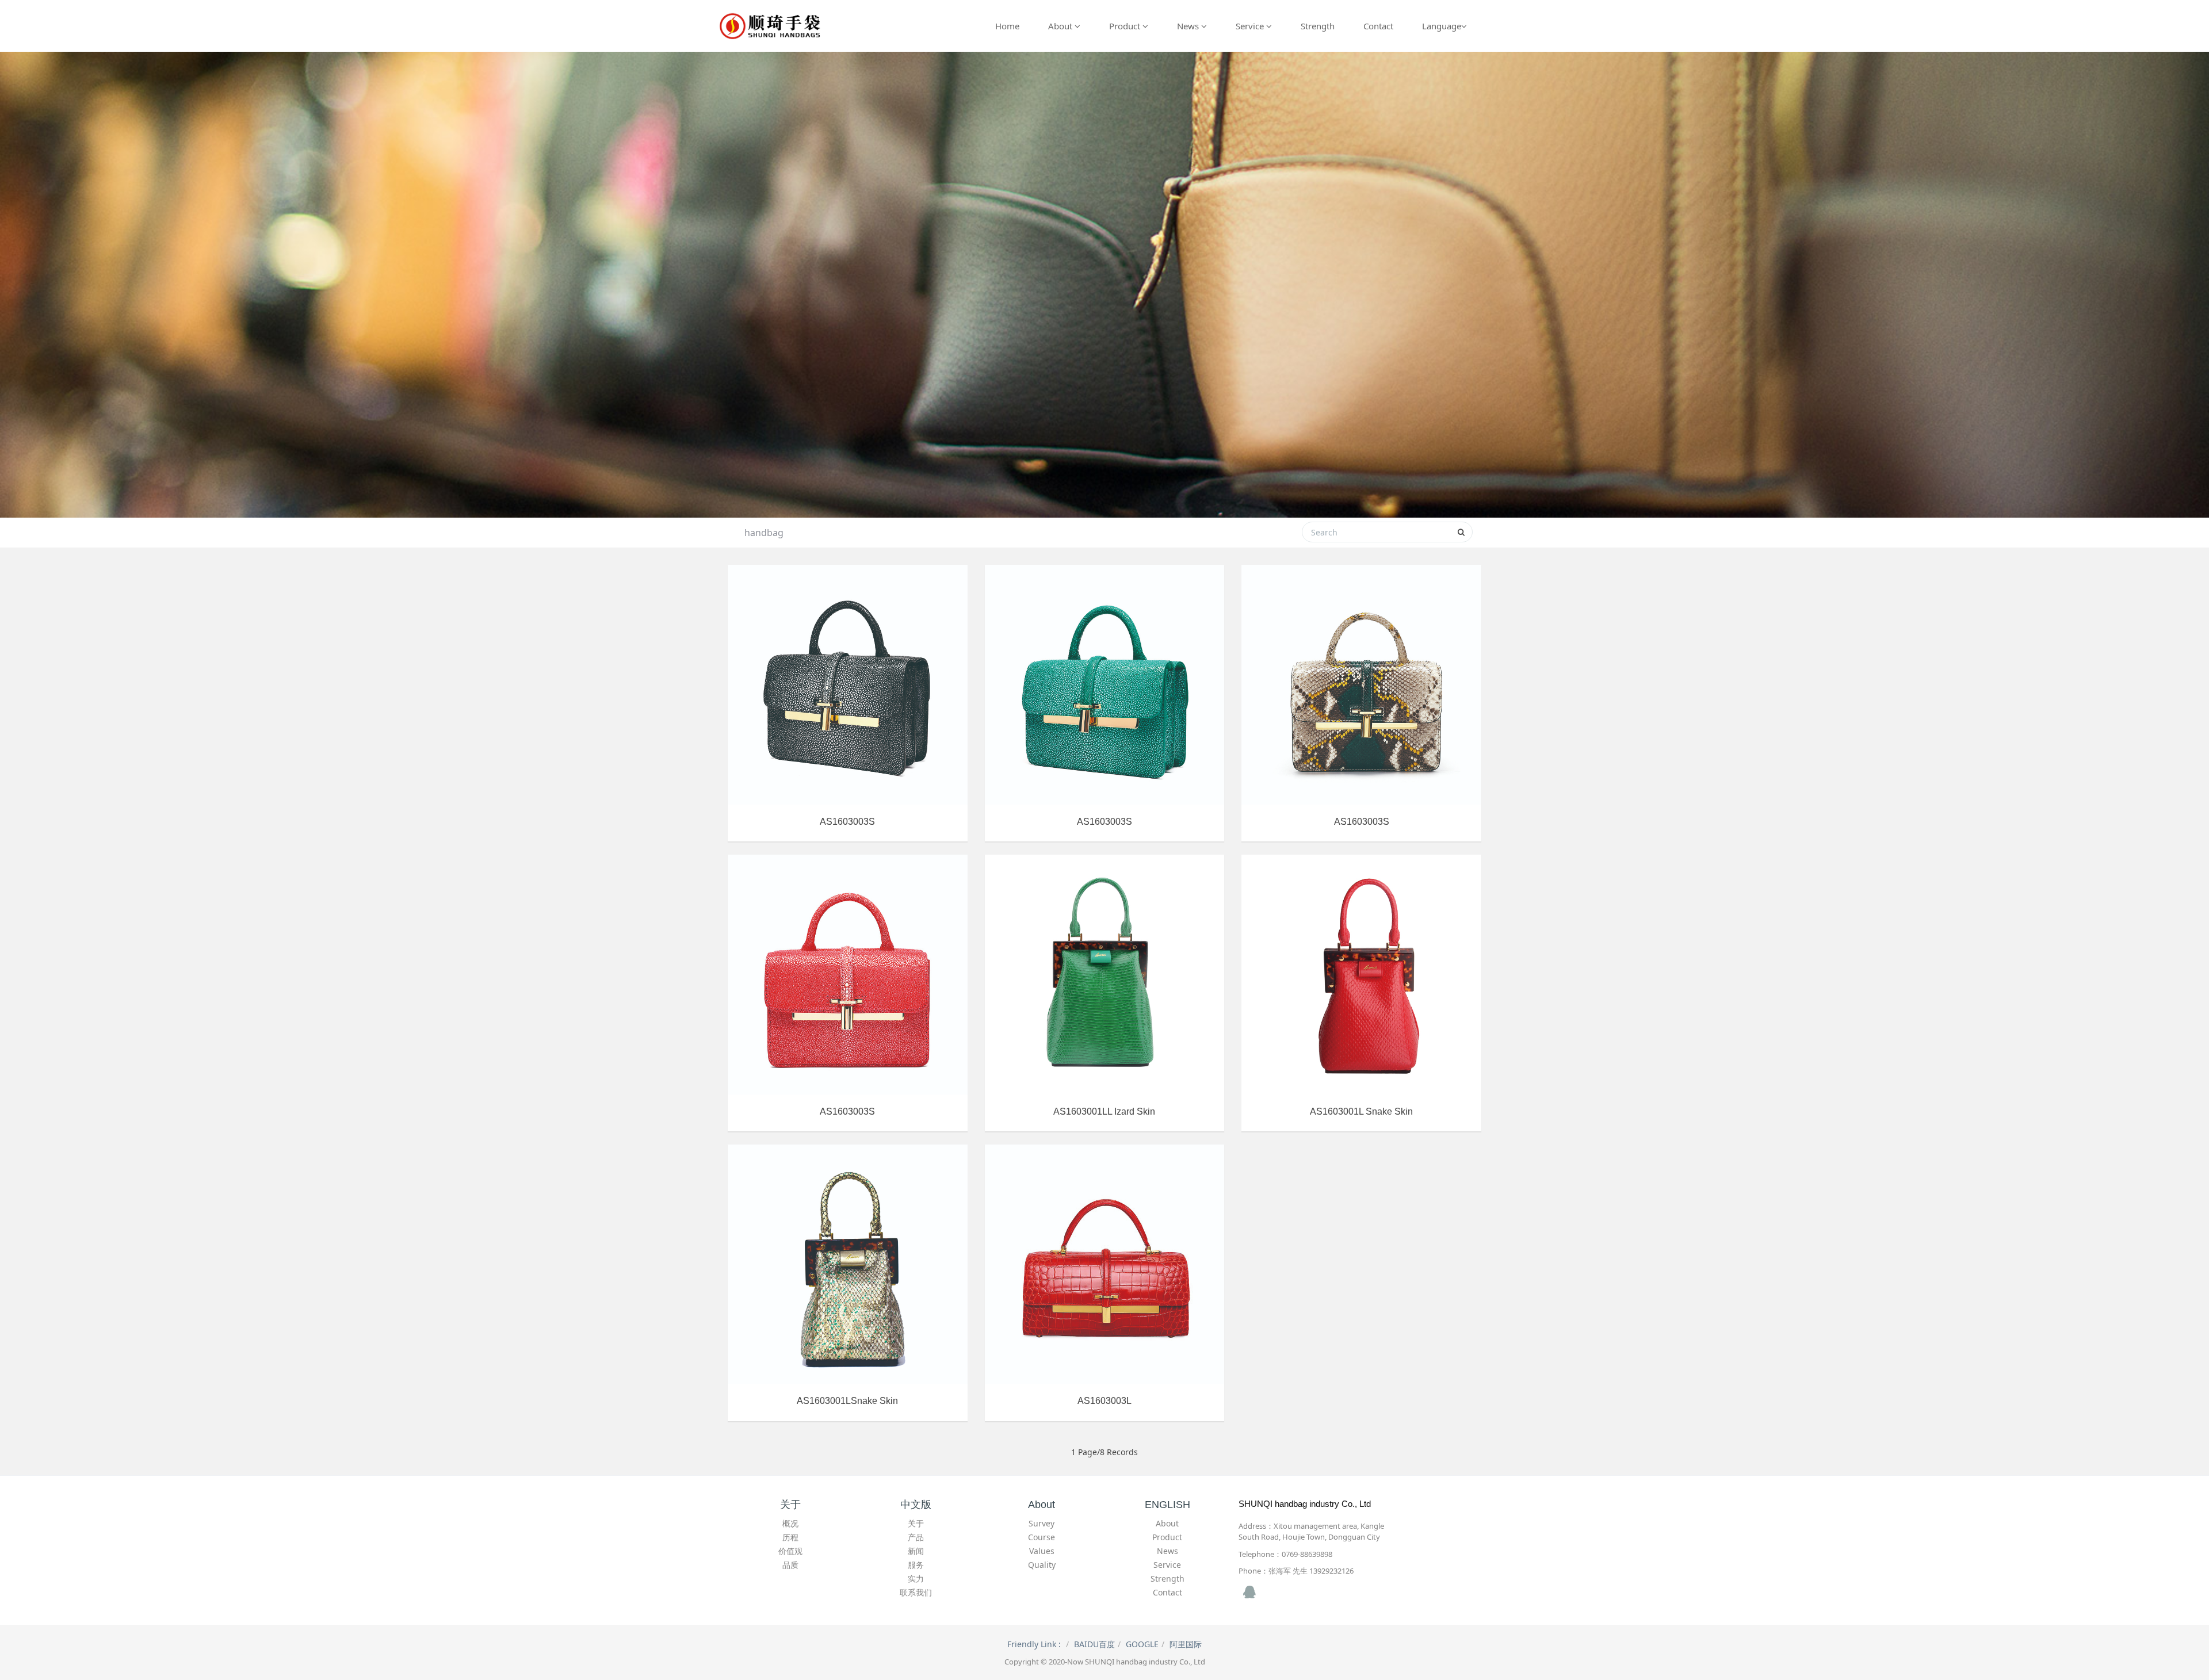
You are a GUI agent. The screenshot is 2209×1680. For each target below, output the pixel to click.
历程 (790, 1537)
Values (1042, 1551)
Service (1251, 26)
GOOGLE (1142, 1644)
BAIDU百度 (1094, 1644)
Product (1126, 26)
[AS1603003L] (1105, 1264)
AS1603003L (1104, 1401)
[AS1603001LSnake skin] (848, 1264)
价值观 (790, 1551)
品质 (790, 1565)
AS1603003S (847, 822)
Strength (1318, 26)
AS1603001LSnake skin (847, 1401)
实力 (916, 1578)
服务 (916, 1565)
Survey (1042, 1523)
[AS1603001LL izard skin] (1105, 975)
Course (1042, 1537)
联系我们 (916, 1592)
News (1189, 26)
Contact (1378, 26)
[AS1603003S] (848, 685)
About (1061, 26)
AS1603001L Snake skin (1361, 1111)
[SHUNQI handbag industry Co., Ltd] (771, 26)
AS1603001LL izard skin (1104, 1111)
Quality (1042, 1565)
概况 (790, 1523)
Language (1442, 26)
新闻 (916, 1551)
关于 (916, 1523)
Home (1007, 26)
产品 (916, 1537)
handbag (764, 533)
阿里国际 (1186, 1644)
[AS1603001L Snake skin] (1361, 975)
